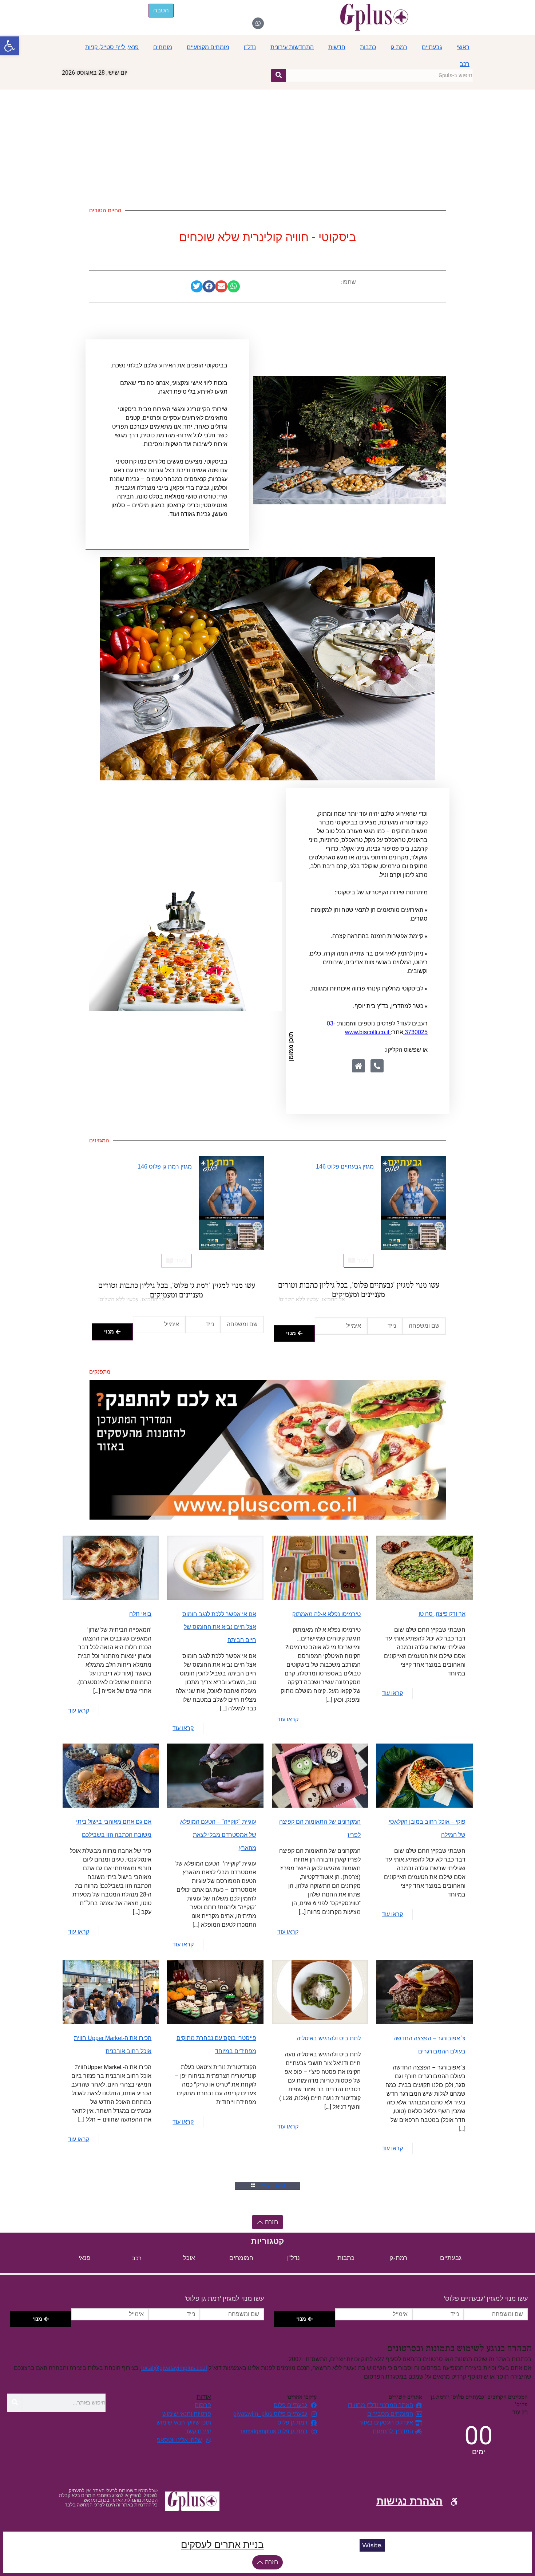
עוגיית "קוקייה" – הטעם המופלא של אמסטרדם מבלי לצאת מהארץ (218, 1835)
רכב (465, 64)
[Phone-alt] (377, 1066)
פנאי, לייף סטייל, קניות (112, 47)
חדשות (337, 47)
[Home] (358, 1066)
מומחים (163, 47)
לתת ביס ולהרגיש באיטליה (329, 2038)
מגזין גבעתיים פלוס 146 (345, 1167)
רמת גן (399, 47)
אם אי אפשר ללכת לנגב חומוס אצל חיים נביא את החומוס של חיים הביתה (219, 1627)
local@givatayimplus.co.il (174, 2368)
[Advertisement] (267, 144)
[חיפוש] (278, 75)
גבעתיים (432, 47)
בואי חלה (140, 1614)
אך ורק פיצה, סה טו (442, 1614)
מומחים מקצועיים (208, 47)
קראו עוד (392, 1693)
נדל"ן (250, 47)
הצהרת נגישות (409, 2501)
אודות (204, 2397)
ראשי (463, 47)
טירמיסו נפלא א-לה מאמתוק (326, 1614)
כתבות (368, 47)
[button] (9, 46)
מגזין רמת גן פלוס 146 (165, 1167)
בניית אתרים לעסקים (222, 2545)
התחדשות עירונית (292, 47)
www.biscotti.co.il (367, 1032)
